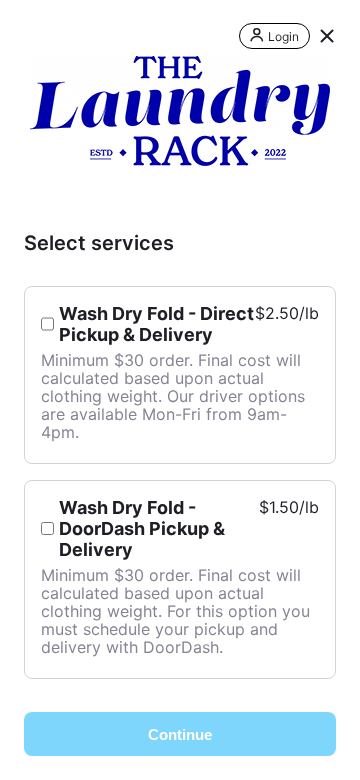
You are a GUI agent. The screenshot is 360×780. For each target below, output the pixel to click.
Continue (180, 734)
